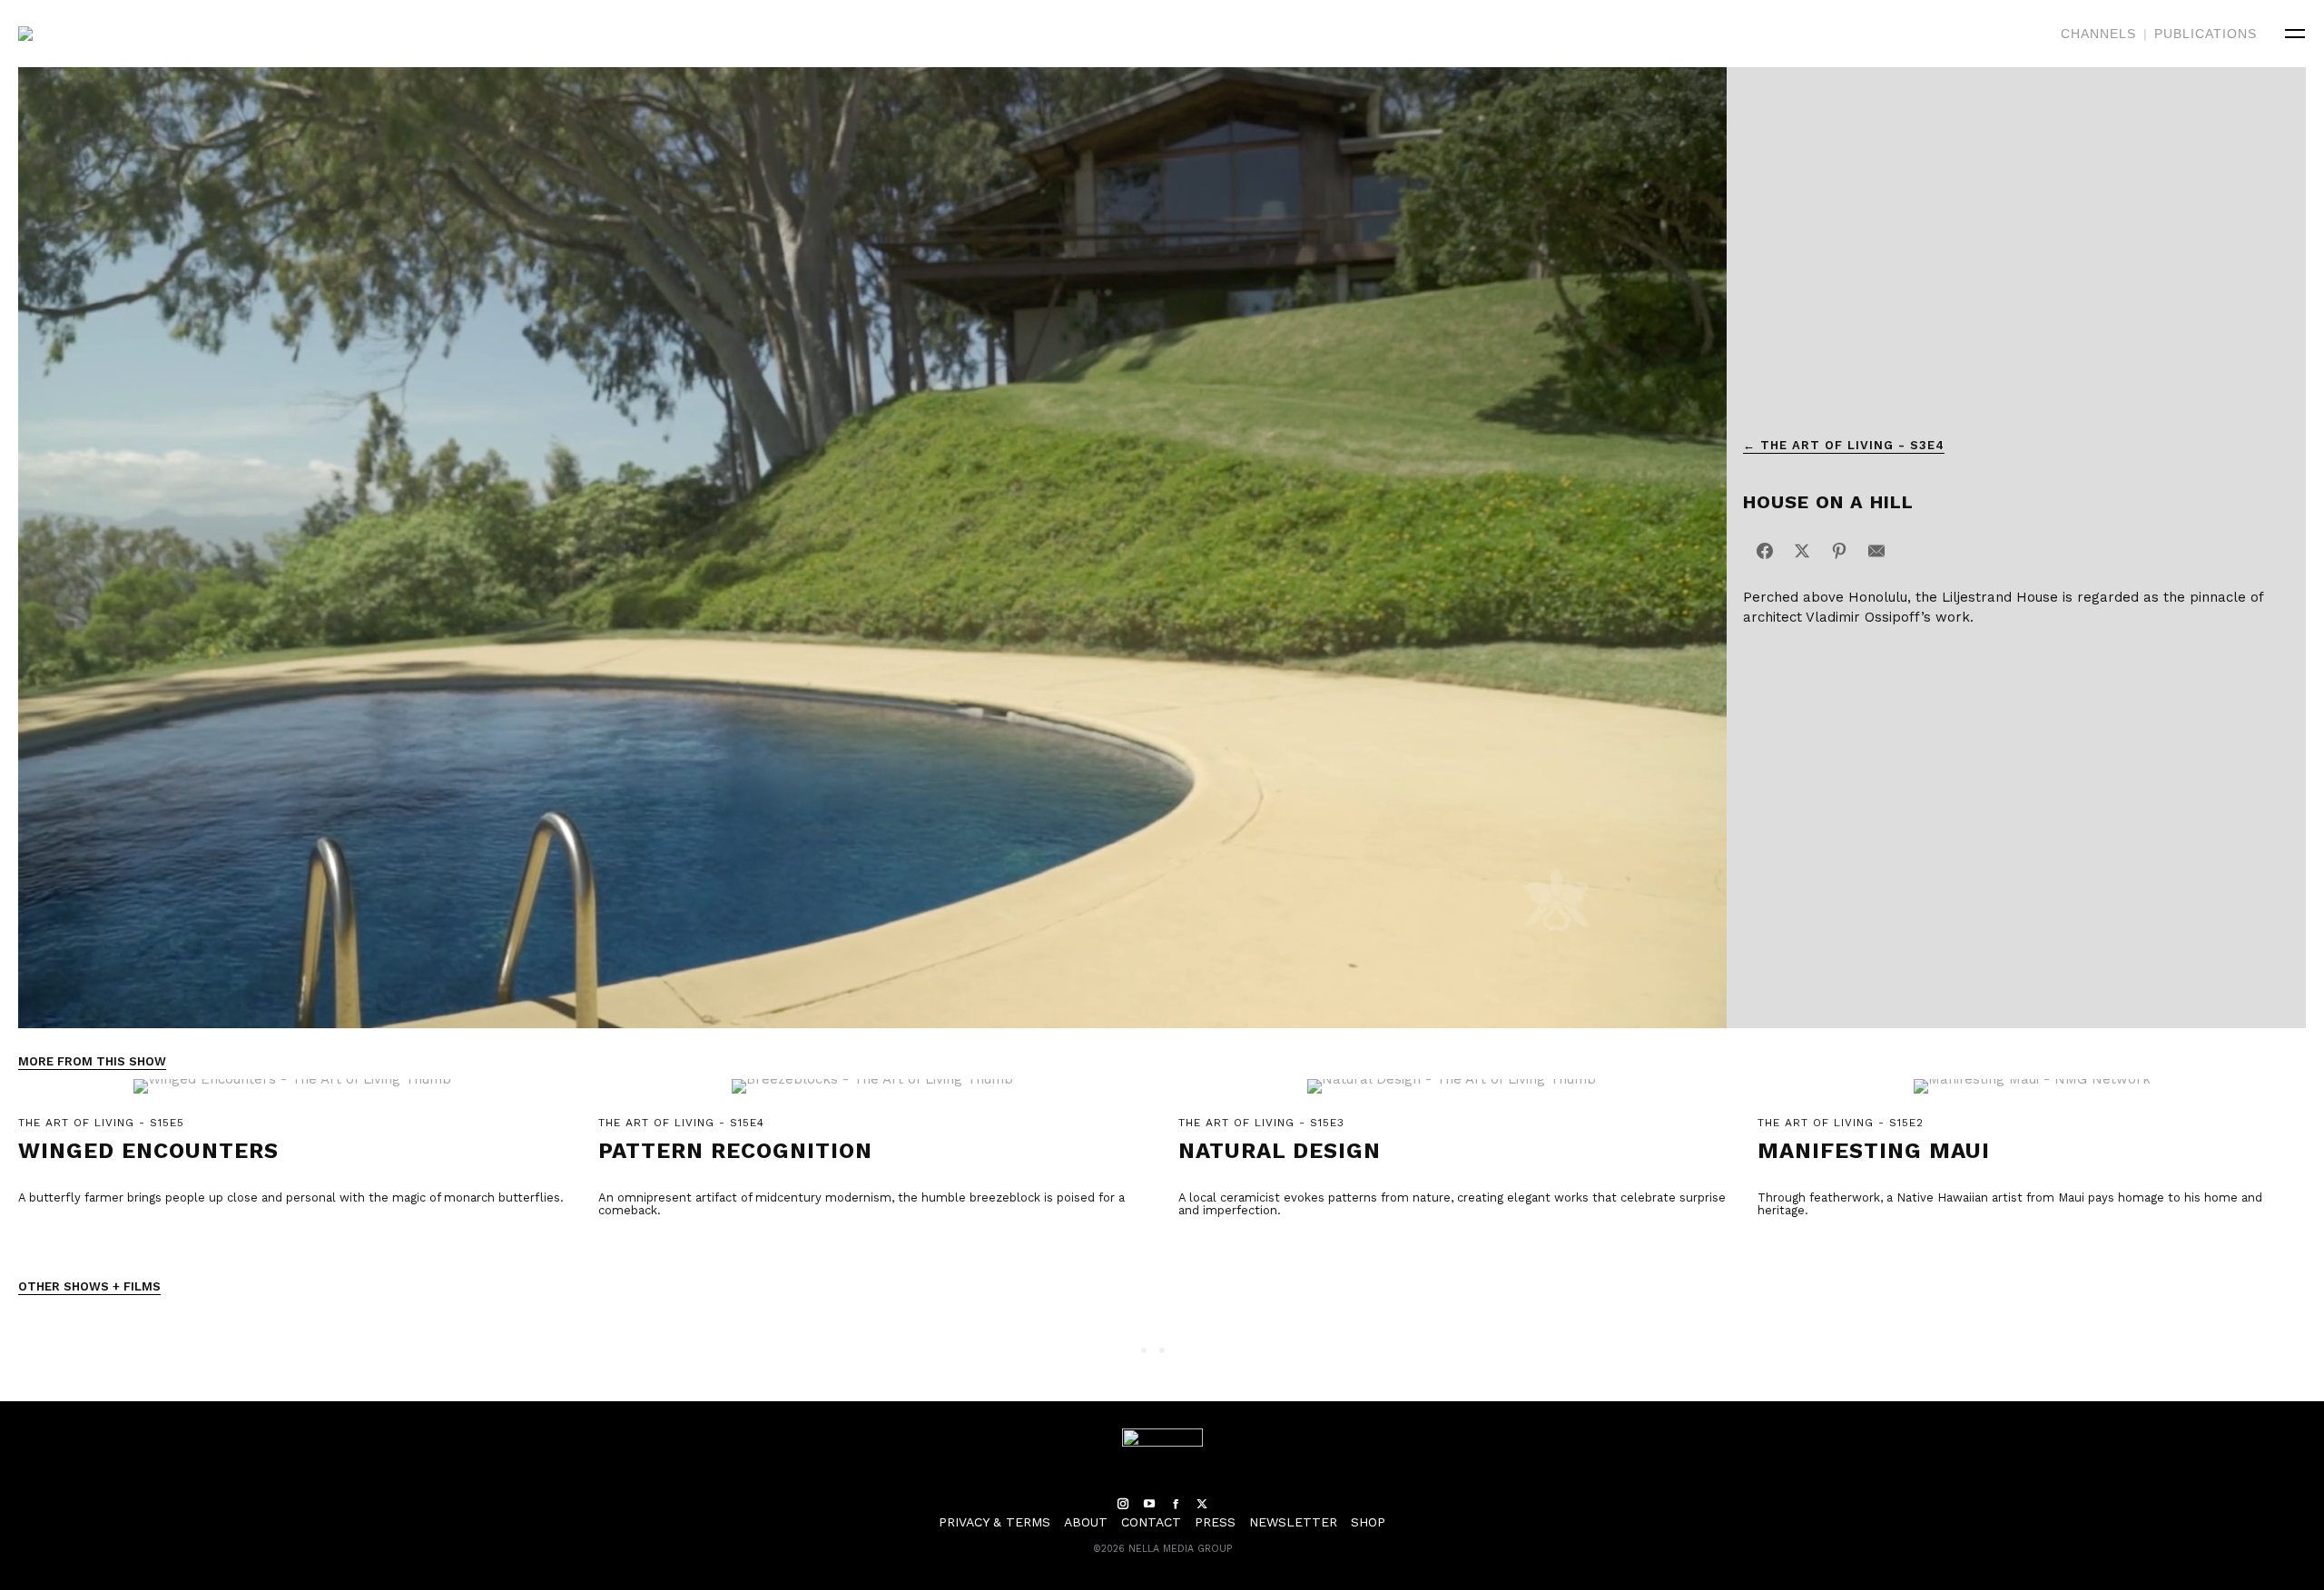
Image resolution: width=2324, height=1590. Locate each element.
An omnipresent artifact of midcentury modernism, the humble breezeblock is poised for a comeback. (862, 1204)
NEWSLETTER (1293, 1522)
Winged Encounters (148, 1151)
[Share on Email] (1876, 551)
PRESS (1215, 1522)
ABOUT (1086, 1522)
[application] (872, 548)
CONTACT (1151, 1522)
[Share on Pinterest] (1839, 551)
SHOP (1368, 1522)
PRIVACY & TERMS (995, 1522)
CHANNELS (2098, 34)
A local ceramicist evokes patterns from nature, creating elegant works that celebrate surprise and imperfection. (1452, 1204)
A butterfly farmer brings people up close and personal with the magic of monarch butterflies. (291, 1197)
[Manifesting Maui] (2032, 1096)
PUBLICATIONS (2206, 34)
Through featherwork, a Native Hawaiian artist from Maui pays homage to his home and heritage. (2010, 1204)
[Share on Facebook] (1765, 551)
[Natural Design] (1452, 1096)
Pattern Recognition (735, 1151)
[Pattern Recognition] (872, 1096)
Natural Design (1280, 1151)
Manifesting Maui (1874, 1151)
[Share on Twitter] (1802, 551)
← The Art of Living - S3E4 (1844, 445)
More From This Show (92, 1061)
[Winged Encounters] (292, 1096)
